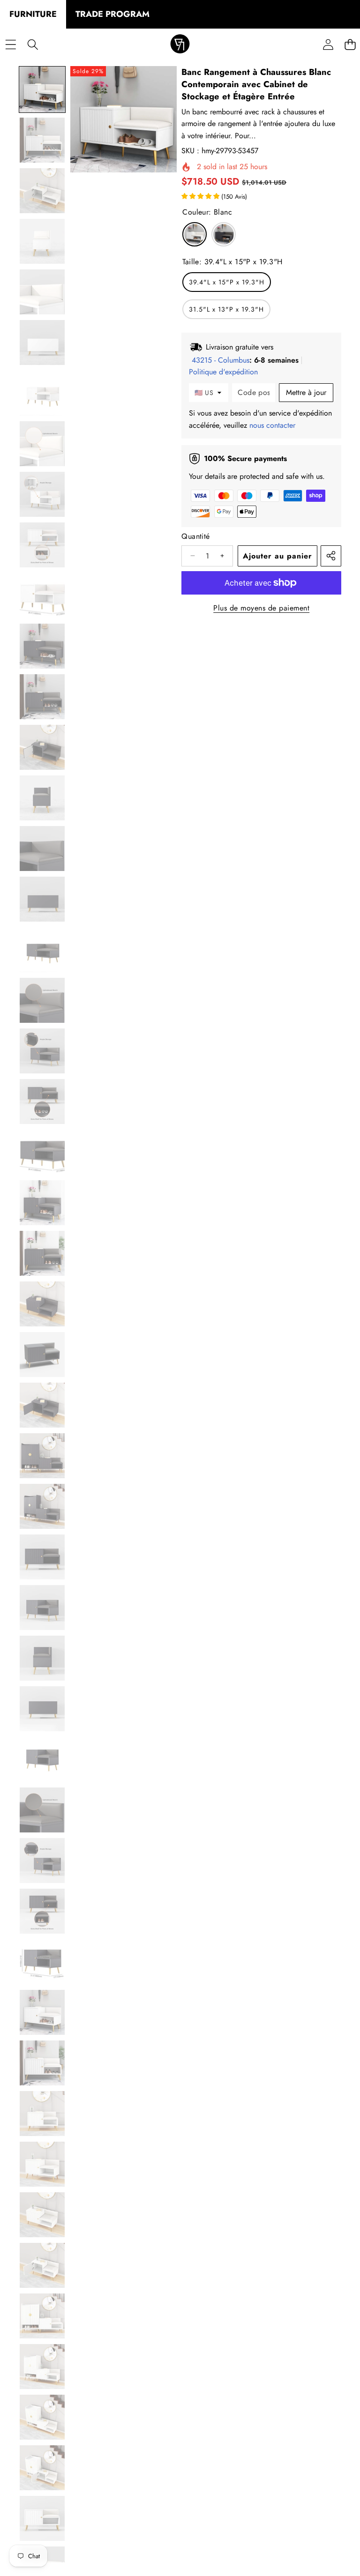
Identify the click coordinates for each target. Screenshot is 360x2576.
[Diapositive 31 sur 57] (42, 1608)
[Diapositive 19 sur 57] (42, 1000)
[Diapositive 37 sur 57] (42, 1911)
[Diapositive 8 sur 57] (42, 444)
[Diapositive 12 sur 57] (42, 646)
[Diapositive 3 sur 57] (42, 191)
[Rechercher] (33, 45)
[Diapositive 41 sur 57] (42, 2114)
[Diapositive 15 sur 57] (42, 798)
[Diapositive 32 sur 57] (42, 1658)
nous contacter (272, 425)
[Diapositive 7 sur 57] (42, 393)
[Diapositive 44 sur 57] (42, 2265)
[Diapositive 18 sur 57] (42, 950)
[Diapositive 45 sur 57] (42, 2316)
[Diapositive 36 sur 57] (42, 1861)
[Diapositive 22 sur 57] (42, 1152)
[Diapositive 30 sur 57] (42, 1557)
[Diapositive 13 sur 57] (42, 697)
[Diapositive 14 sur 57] (42, 747)
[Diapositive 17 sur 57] (42, 899)
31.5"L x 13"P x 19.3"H (226, 309)
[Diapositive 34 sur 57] (42, 1759)
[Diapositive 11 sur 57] (42, 596)
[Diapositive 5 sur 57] (42, 292)
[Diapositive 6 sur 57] (42, 342)
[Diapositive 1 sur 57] (42, 89)
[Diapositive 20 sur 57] (42, 1051)
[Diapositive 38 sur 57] (42, 1962)
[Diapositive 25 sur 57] (42, 1304)
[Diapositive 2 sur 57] (42, 140)
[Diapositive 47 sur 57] (42, 2417)
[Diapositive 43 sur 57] (42, 2215)
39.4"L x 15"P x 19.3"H (227, 282)
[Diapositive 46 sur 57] (42, 2367)
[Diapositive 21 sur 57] (42, 1102)
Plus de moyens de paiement (261, 608)
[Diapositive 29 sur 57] (42, 1506)
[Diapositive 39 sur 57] (42, 2012)
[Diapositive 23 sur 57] (42, 1203)
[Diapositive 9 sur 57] (42, 494)
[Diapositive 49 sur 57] (42, 2518)
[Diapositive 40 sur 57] (42, 2063)
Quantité (195, 536)
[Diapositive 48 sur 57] (42, 2468)
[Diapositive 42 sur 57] (42, 2164)
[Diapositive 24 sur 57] (42, 1253)
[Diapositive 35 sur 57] (42, 1810)
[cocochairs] (180, 45)
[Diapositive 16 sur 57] (42, 849)
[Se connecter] (328, 45)
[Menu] (11, 45)
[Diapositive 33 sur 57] (42, 1709)
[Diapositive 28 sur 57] (42, 1456)
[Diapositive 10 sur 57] (42, 545)
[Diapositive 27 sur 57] (42, 1405)
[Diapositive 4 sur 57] (42, 241)
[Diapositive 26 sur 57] (42, 1355)
